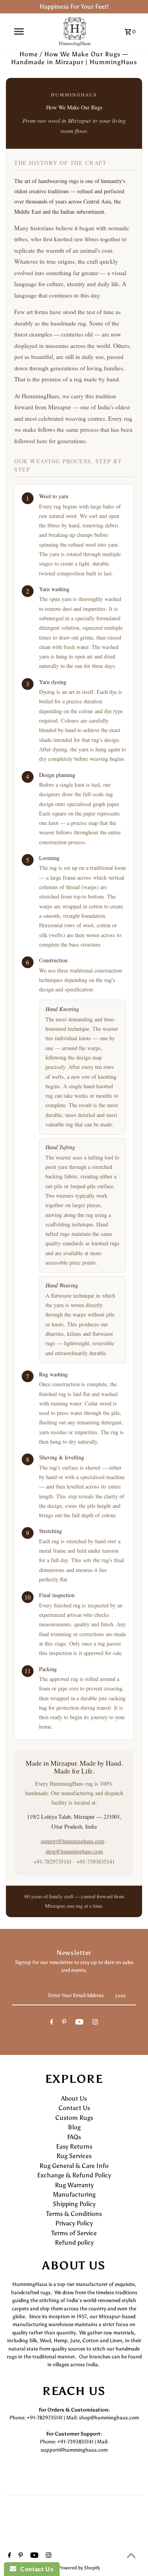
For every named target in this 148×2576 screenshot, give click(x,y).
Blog (74, 2127)
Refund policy (74, 2242)
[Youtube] (79, 2023)
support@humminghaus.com (73, 1841)
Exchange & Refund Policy (74, 2175)
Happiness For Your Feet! (74, 6)
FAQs (74, 2137)
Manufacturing (74, 2194)
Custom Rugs (74, 2118)
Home (29, 54)
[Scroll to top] (131, 2555)
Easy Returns (74, 2146)
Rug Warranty (74, 2185)
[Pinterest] (64, 2023)
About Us (74, 2098)
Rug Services (74, 2156)
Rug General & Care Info (74, 2166)
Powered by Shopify (79, 2568)
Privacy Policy (74, 2223)
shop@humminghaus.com (74, 1851)
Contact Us (74, 2108)
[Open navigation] (19, 31)
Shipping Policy (74, 2204)
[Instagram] (95, 2023)
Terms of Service (74, 2233)
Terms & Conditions (74, 2214)
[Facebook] (52, 2023)
